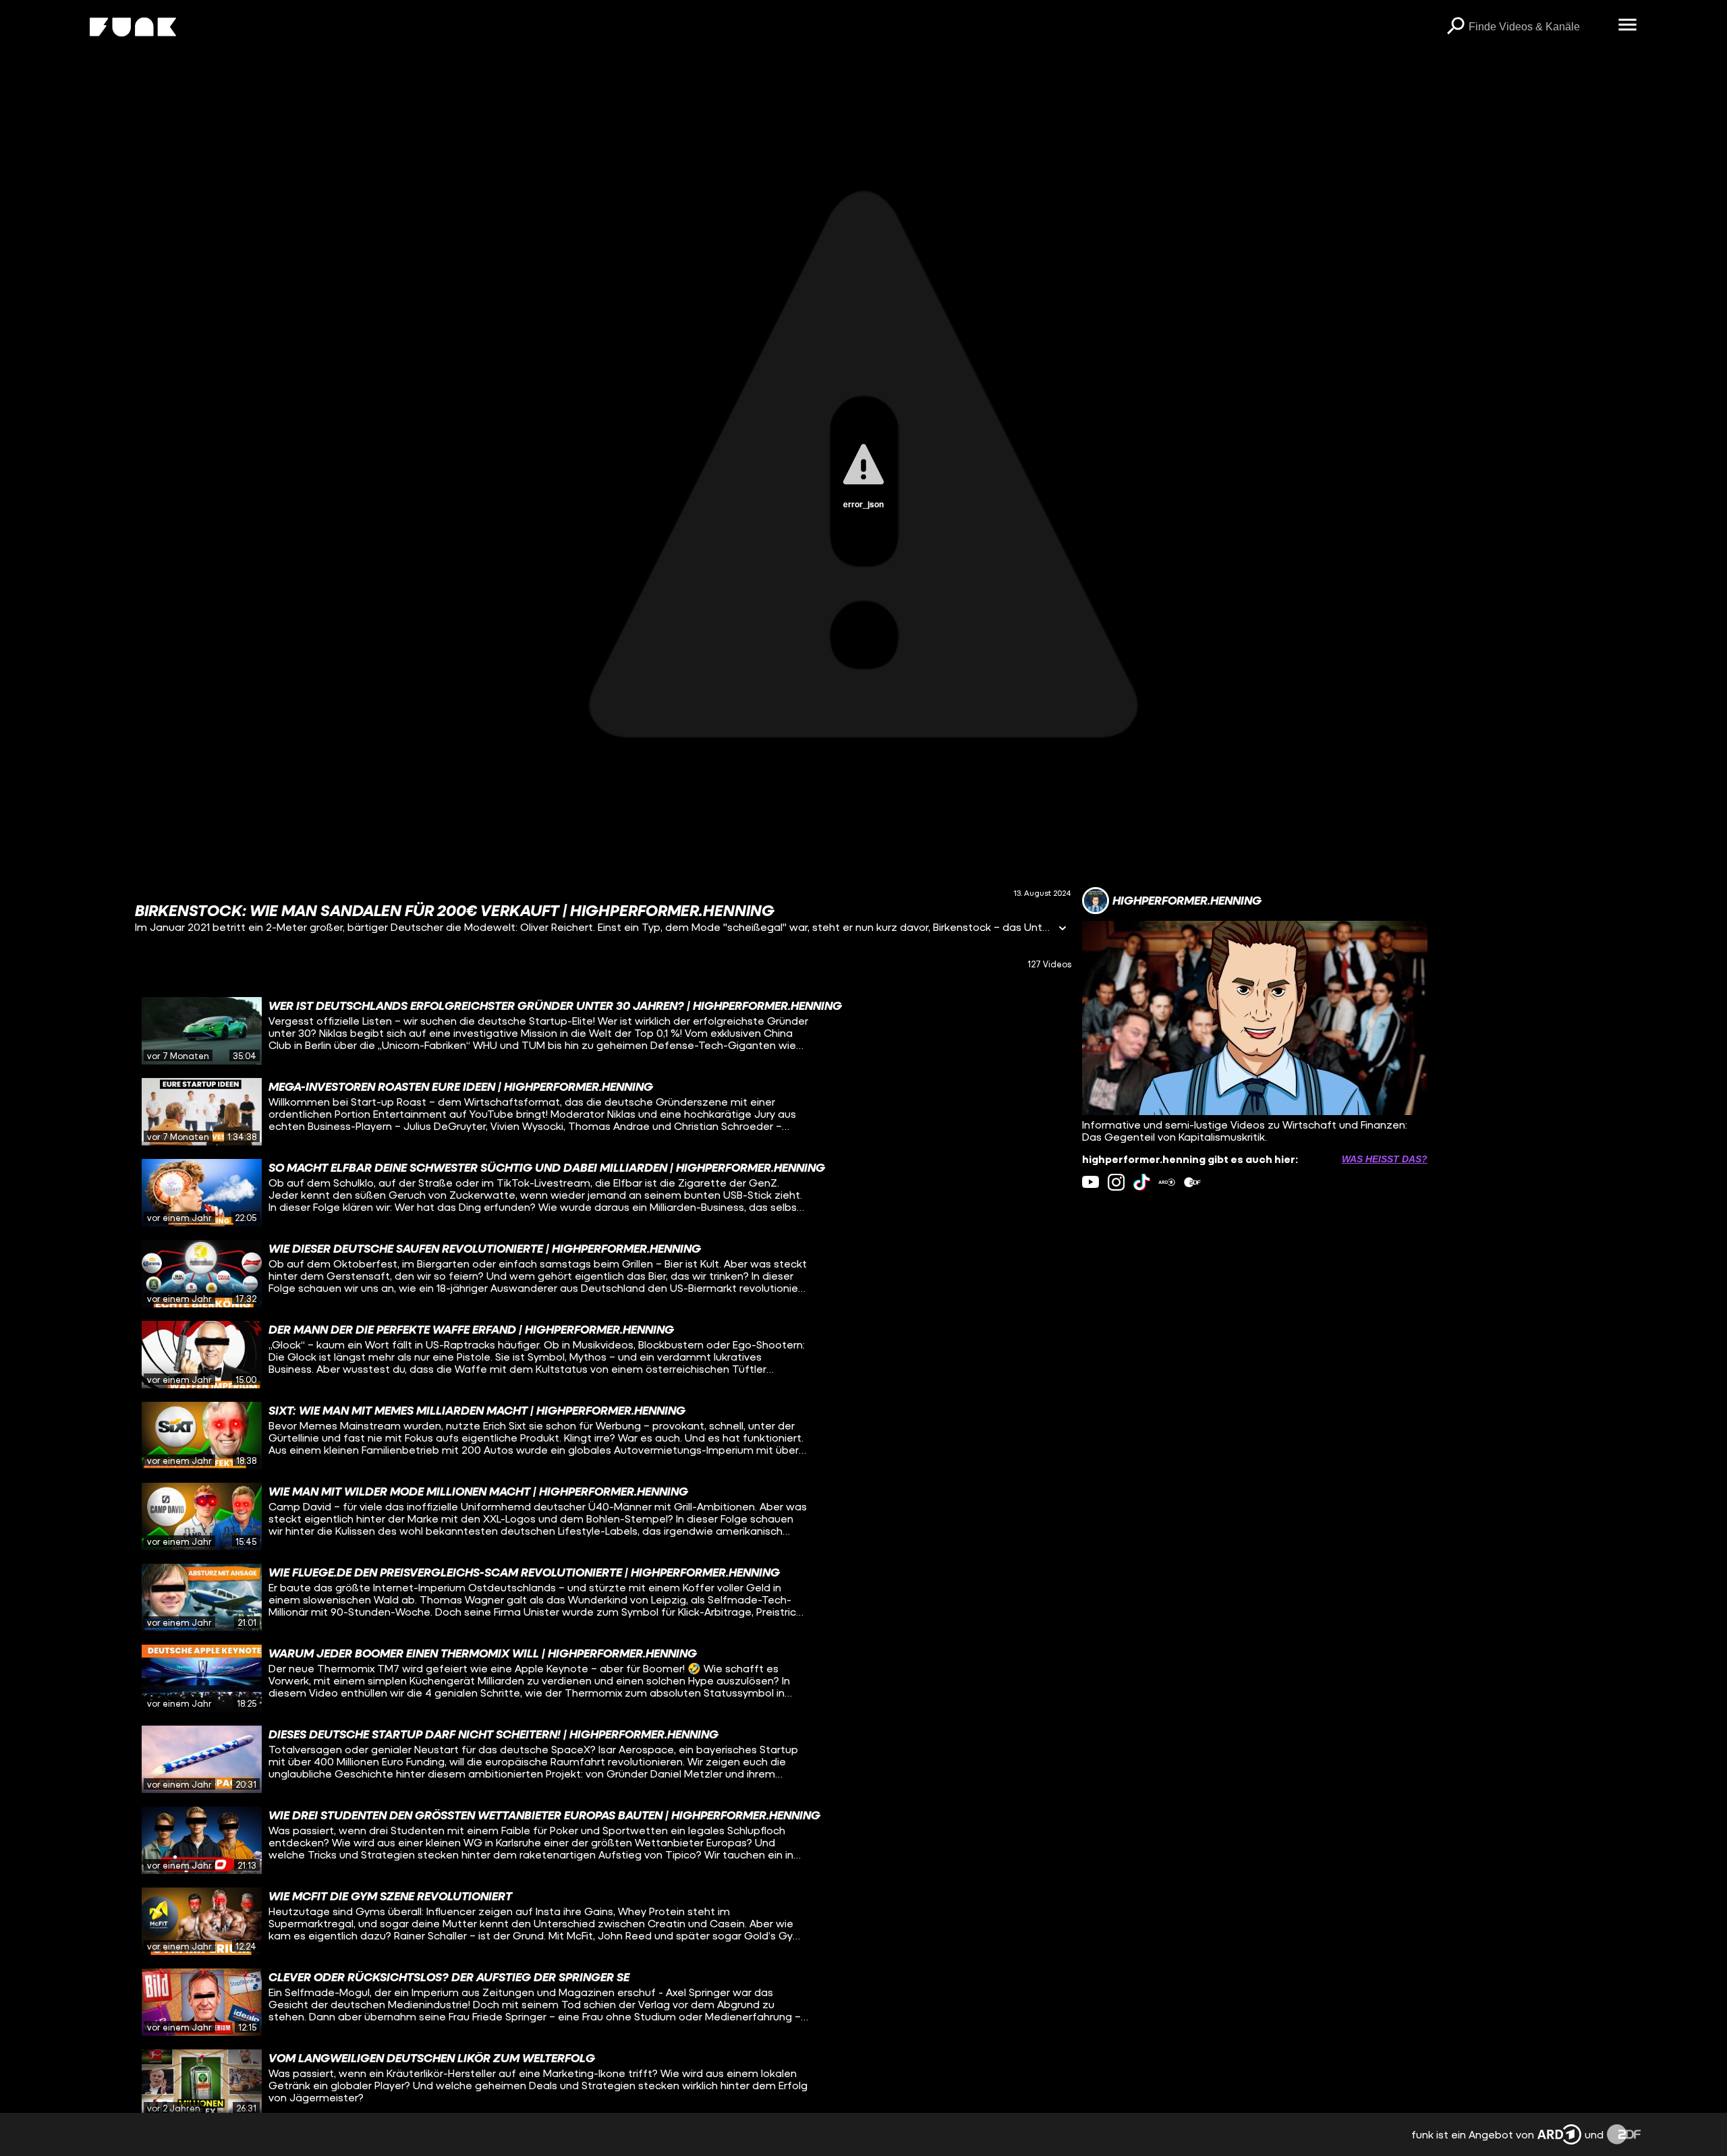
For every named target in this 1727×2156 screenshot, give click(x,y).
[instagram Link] (1116, 1182)
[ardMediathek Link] (1167, 1182)
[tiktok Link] (1142, 1182)
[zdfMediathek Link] (1192, 1182)
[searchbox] (1538, 27)
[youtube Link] (1091, 1182)
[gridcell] (603, 1031)
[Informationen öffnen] (1063, 929)
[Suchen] (1455, 27)
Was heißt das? (1385, 1159)
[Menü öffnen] (1627, 26)
